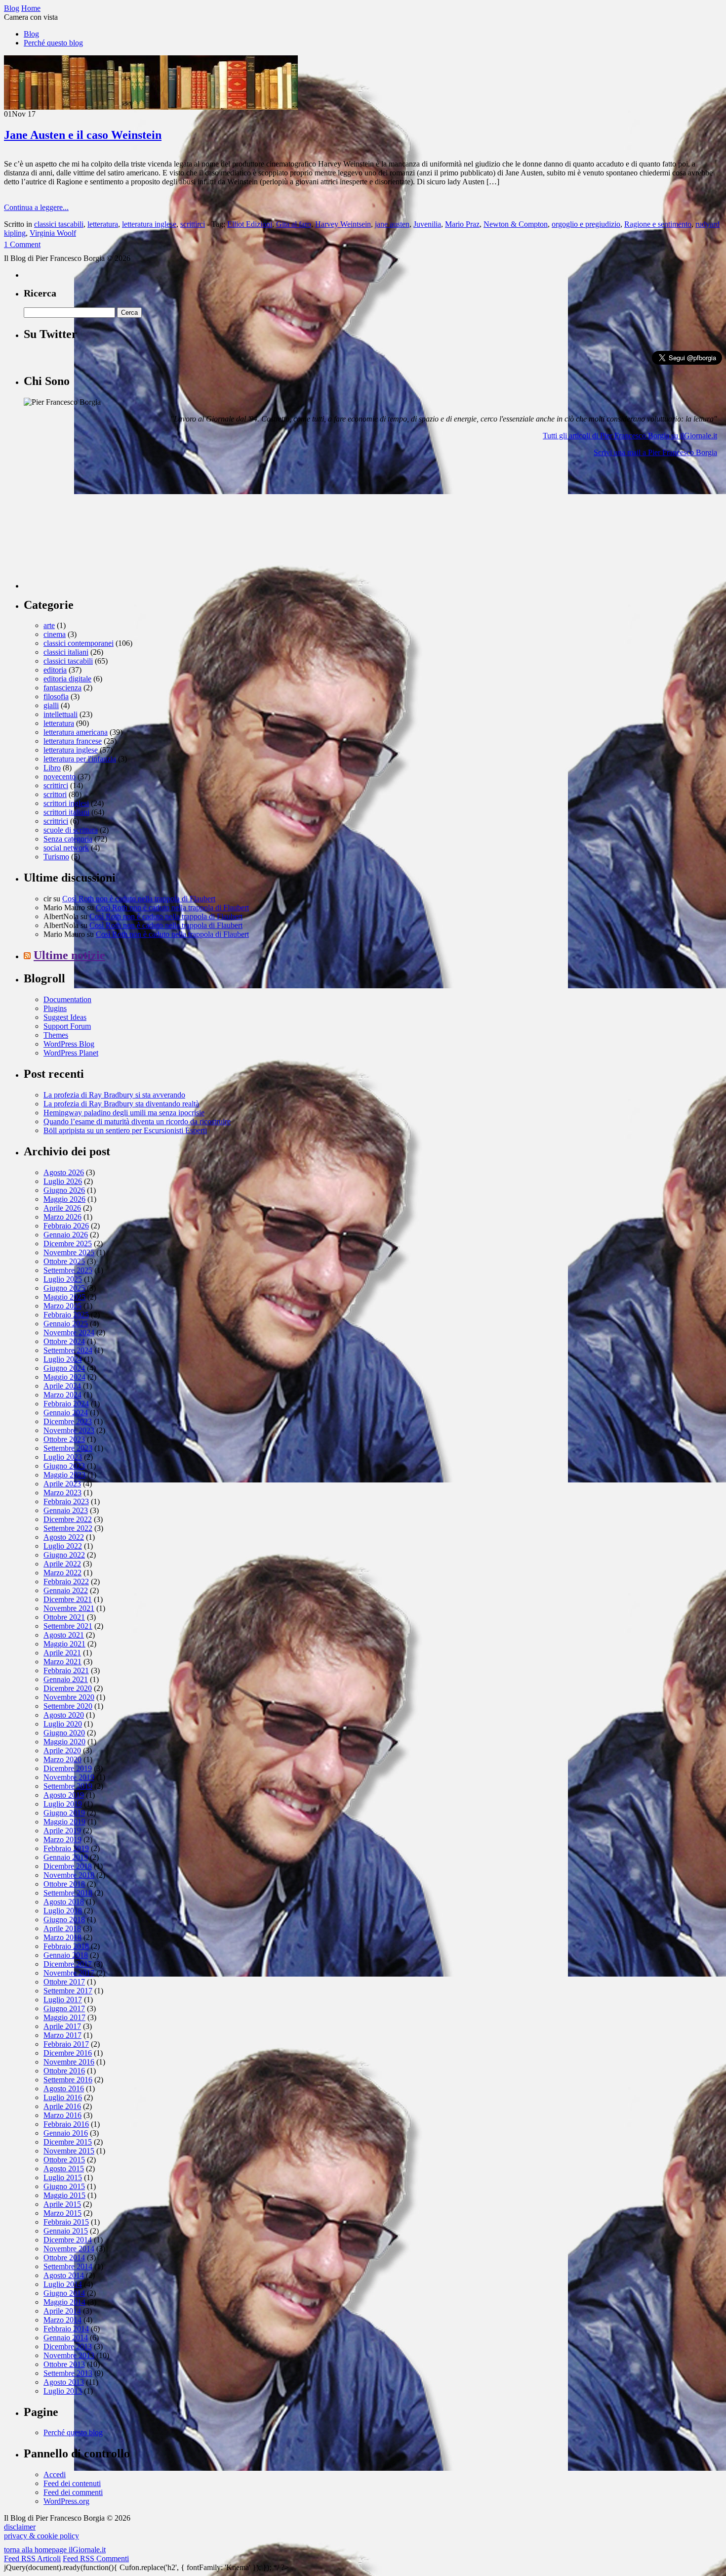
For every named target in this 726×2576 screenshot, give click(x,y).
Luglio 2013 (63, 2391)
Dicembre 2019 (68, 1768)
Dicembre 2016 (68, 2053)
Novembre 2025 (69, 1252)
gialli (51, 705)
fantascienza (62, 688)
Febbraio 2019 (66, 1848)
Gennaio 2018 (66, 1955)
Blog (31, 34)
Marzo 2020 (62, 1759)
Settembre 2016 (68, 2080)
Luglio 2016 (63, 2097)
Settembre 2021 (68, 1626)
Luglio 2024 (63, 1359)
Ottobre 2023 (64, 1439)
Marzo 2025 (62, 1306)
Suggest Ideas (65, 1017)
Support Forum (67, 1026)
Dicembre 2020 (68, 1688)
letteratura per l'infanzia (80, 759)
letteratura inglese (149, 224)
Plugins (55, 1008)
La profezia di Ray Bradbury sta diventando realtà (121, 1104)
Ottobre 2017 (64, 1982)
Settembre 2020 (68, 1706)
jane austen (392, 224)
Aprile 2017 (62, 2026)
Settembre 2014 (68, 2266)
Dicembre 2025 (68, 1244)
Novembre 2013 (69, 2355)
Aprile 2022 (62, 1564)
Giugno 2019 (64, 1813)
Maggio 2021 (64, 1644)
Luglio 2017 (63, 2000)
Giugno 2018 (64, 1920)
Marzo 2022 (62, 1573)
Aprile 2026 (62, 1208)
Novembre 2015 (69, 2151)
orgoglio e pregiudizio (586, 224)
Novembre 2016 (69, 2062)
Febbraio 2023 (66, 1501)
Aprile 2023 (62, 1484)
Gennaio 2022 (66, 1590)
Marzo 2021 (62, 1662)
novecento (60, 777)
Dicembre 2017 (68, 1964)
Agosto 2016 (64, 2089)
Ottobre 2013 (64, 2364)
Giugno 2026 (64, 1190)
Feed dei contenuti (72, 2483)
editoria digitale (67, 679)
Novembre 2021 (69, 1608)
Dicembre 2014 (68, 2240)
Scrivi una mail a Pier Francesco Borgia (655, 452)
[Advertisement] (98, 527)
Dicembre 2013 (68, 2346)
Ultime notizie (69, 955)
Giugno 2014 (64, 2293)
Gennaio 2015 (66, 2231)
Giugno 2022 (64, 1555)
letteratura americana (76, 732)
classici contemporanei (79, 643)
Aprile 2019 (62, 1831)
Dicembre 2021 (68, 1599)
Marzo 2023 (62, 1493)
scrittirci (193, 224)
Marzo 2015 (62, 2213)
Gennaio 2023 (66, 1510)
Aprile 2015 (62, 2204)
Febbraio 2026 (66, 1226)
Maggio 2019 (64, 1822)
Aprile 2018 (62, 1928)
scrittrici (56, 821)
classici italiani (66, 652)
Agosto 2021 (64, 1635)
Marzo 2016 (62, 2115)
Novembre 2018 (69, 1875)
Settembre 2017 (68, 1991)
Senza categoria (68, 839)
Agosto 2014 (64, 2275)
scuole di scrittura (71, 830)
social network (66, 848)
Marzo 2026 (62, 1217)
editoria (55, 670)
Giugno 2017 (64, 2008)
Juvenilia (427, 224)
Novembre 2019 (69, 1777)
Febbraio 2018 (66, 1946)
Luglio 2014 (63, 2284)
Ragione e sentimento (658, 224)
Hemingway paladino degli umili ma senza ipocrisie (124, 1113)
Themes (56, 1035)
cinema (55, 634)
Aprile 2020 (62, 1751)
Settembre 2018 (68, 1893)
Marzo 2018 (62, 1937)
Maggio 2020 (64, 1742)
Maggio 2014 (64, 2302)
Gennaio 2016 (66, 2133)
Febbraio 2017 (66, 2044)
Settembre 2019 (68, 1786)
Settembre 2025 (68, 1270)
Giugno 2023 (64, 1466)
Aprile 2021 (62, 1653)
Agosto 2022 (64, 1537)
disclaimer (20, 2527)
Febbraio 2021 (66, 1670)
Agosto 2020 (64, 1715)
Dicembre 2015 (68, 2142)
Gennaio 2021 (66, 1679)
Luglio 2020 (63, 1724)
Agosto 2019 (64, 1795)
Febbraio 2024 (66, 1404)
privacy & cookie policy (41, 2536)
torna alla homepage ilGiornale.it (55, 2550)
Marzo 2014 (62, 2320)
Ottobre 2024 (64, 1341)
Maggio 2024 (64, 1377)
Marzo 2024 (62, 1395)
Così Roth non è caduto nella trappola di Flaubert (139, 899)
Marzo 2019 (62, 1839)
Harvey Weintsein (343, 224)
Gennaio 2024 (66, 1413)
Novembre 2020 (69, 1697)
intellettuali (60, 714)
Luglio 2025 (63, 1279)
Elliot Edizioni (250, 224)
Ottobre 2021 (64, 1617)
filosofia (56, 697)
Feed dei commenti (73, 2492)
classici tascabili (59, 224)
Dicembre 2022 (68, 1519)
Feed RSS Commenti (96, 2558)
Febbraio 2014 (66, 2329)
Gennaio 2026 (66, 1235)
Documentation (67, 999)
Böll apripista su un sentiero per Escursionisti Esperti (125, 1130)
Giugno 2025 (64, 1288)
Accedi (55, 2474)
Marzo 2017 (62, 2035)
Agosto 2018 (64, 1902)
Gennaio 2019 (66, 1857)
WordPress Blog (69, 1044)
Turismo (56, 857)
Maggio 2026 (64, 1199)
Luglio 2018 (63, 1911)
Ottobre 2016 (64, 2071)
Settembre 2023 (68, 1448)
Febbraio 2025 (66, 1315)
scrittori (55, 794)
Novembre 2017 (69, 1973)
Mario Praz (462, 224)
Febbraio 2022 (66, 1582)
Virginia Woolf (53, 233)
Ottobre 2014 (64, 2258)
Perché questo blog (53, 43)
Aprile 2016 (62, 2106)
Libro (52, 768)
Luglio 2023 (63, 1457)
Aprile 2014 (62, 2311)
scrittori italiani (66, 812)
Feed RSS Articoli (32, 2558)
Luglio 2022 (63, 1546)
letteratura (103, 224)
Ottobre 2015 (64, 2160)
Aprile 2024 (62, 1386)
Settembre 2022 (68, 1528)
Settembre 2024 (68, 1350)
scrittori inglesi (66, 803)
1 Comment (22, 244)
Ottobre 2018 (64, 1884)
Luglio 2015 (63, 2177)
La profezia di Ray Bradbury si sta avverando (114, 1095)
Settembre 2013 (68, 2373)
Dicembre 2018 (68, 1866)
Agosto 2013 (64, 2382)
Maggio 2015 (64, 2195)
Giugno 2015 (64, 2186)
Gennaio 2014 (66, 2338)
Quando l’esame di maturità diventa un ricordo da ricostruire (137, 1121)
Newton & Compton (516, 224)
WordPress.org (66, 2501)
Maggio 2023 (64, 1475)
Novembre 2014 (69, 2249)
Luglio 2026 (63, 1181)
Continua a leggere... (36, 207)
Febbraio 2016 (66, 2124)
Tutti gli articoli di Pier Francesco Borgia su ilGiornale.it (630, 436)
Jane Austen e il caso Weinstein (83, 135)
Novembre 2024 (69, 1332)
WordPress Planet (71, 1053)
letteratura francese (73, 741)
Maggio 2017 (64, 2017)
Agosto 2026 (64, 1172)
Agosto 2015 (64, 2169)
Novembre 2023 (69, 1430)
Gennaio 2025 (66, 1324)
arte (49, 625)
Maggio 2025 (64, 1297)
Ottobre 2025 (64, 1261)
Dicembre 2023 (68, 1421)
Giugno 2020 (64, 1733)
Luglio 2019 (63, 1804)
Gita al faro (294, 224)
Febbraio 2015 (66, 2222)
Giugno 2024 (64, 1368)
